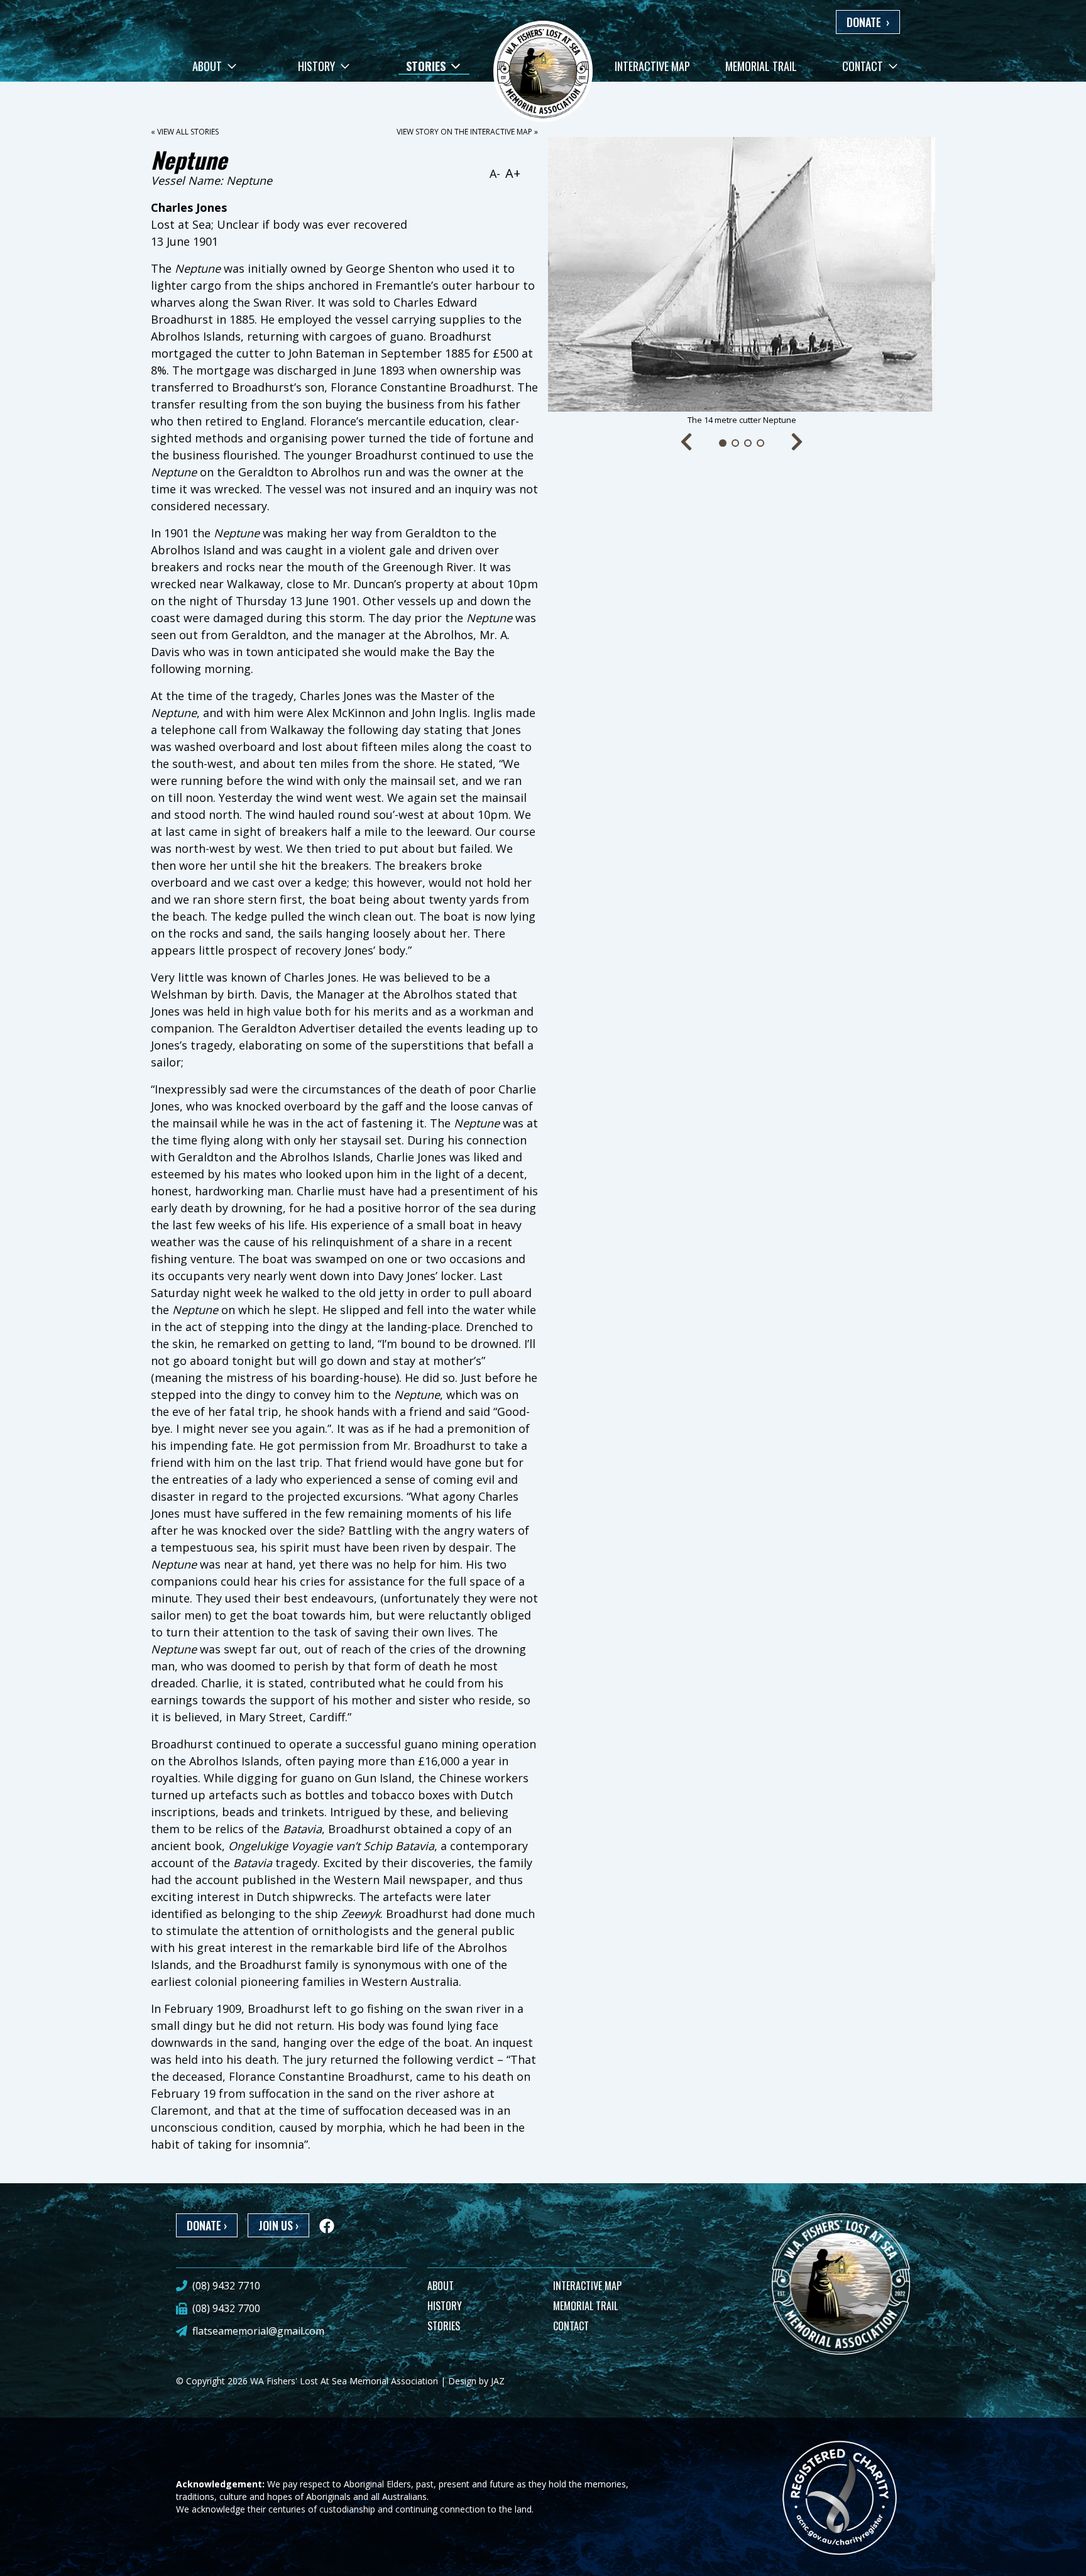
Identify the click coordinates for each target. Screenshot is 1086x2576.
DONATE (868, 22)
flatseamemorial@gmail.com (258, 2331)
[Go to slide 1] (723, 443)
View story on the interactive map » (467, 132)
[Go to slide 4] (760, 443)
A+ (513, 173)
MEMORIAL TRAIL (585, 2306)
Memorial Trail (761, 66)
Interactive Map (652, 66)
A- (495, 173)
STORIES (444, 2326)
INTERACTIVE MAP (587, 2286)
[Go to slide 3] (748, 443)
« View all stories (185, 132)
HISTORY (445, 2306)
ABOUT (441, 2286)
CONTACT (571, 2326)
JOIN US (278, 2225)
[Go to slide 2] (735, 443)
